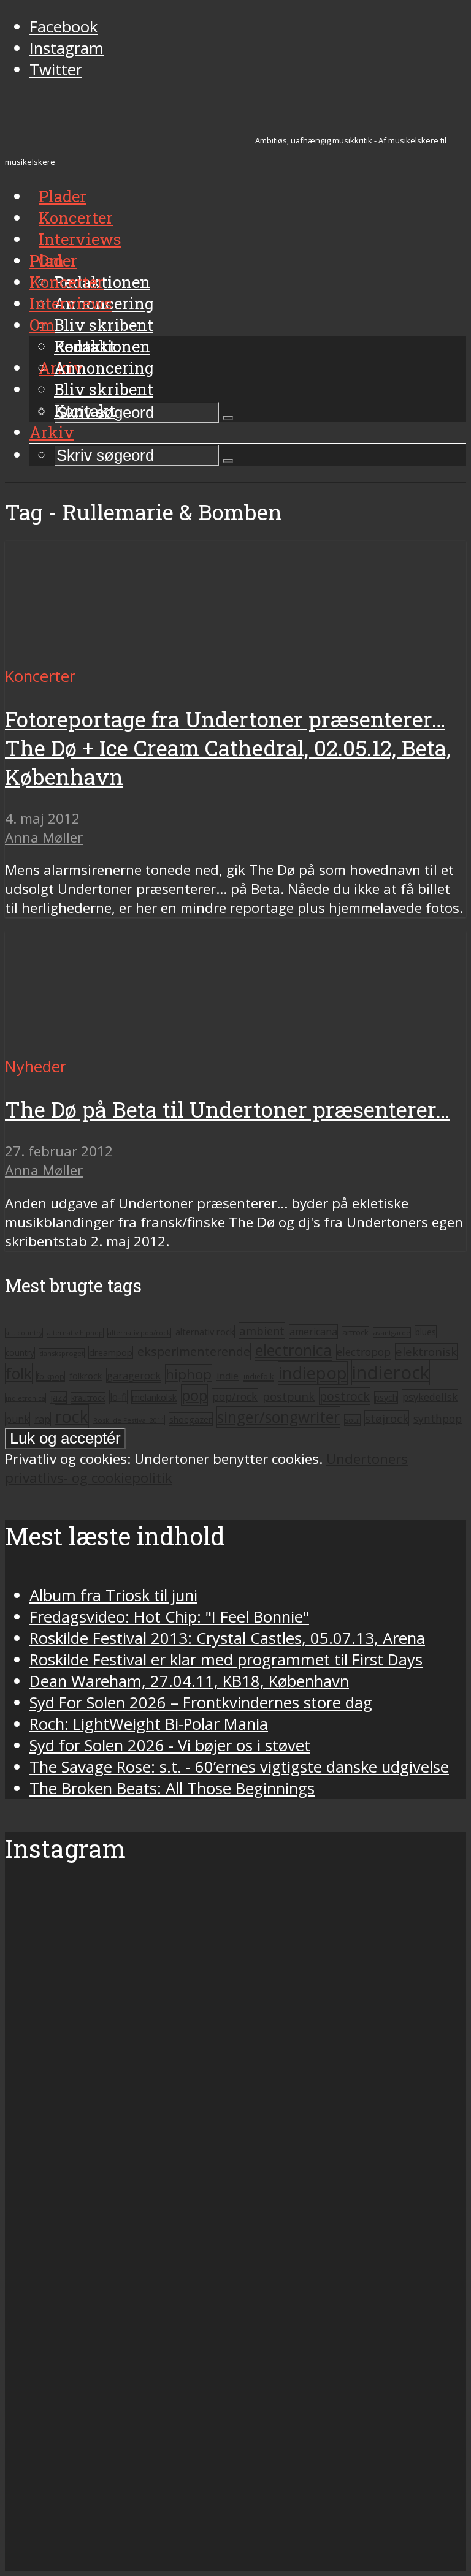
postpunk (289, 1396)
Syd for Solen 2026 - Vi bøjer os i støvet (170, 1745)
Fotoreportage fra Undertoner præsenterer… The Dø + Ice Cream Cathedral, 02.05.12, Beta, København (228, 748)
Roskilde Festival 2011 (129, 1420)
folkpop (51, 1376)
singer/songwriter (278, 1417)
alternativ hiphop (75, 1333)
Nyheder (36, 1066)
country (20, 1353)
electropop (364, 1352)
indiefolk (258, 1376)
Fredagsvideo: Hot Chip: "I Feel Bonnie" (169, 1617)
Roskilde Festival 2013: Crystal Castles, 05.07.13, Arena (227, 1638)
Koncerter (67, 282)
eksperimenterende (194, 1351)
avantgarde (392, 1332)
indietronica (25, 1398)
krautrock (88, 1398)
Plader (53, 260)
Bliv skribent (104, 325)
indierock (391, 1373)
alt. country (24, 1333)
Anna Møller (44, 837)
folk (19, 1373)
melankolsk (154, 1397)
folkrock (86, 1376)
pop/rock (235, 1396)
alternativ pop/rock (139, 1333)
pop (194, 1395)
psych (386, 1397)
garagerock (134, 1375)
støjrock (387, 1418)
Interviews (80, 239)
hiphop (189, 1374)
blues (426, 1332)
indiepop (313, 1373)
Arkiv (52, 432)
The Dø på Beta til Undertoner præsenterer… (227, 1109)
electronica (293, 1350)
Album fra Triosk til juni (113, 1595)
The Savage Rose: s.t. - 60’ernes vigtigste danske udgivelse (239, 1767)
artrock (355, 1332)
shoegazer (191, 1419)
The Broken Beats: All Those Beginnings (172, 1788)
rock (72, 1416)
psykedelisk (430, 1397)
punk (17, 1419)
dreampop (111, 1352)
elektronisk (426, 1351)
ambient (262, 1331)
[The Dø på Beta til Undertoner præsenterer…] (120, 1045)
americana (313, 1332)
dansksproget (62, 1353)
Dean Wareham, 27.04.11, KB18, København (189, 1681)
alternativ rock (205, 1332)
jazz (58, 1397)
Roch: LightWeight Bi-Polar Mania (149, 1724)
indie (228, 1376)
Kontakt (85, 411)
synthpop (438, 1419)
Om (42, 325)
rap (42, 1419)
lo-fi (118, 1397)
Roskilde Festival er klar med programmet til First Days (226, 1660)
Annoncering (104, 368)
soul (352, 1420)
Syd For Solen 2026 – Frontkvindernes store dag (201, 1703)
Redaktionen (102, 346)
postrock (345, 1396)
